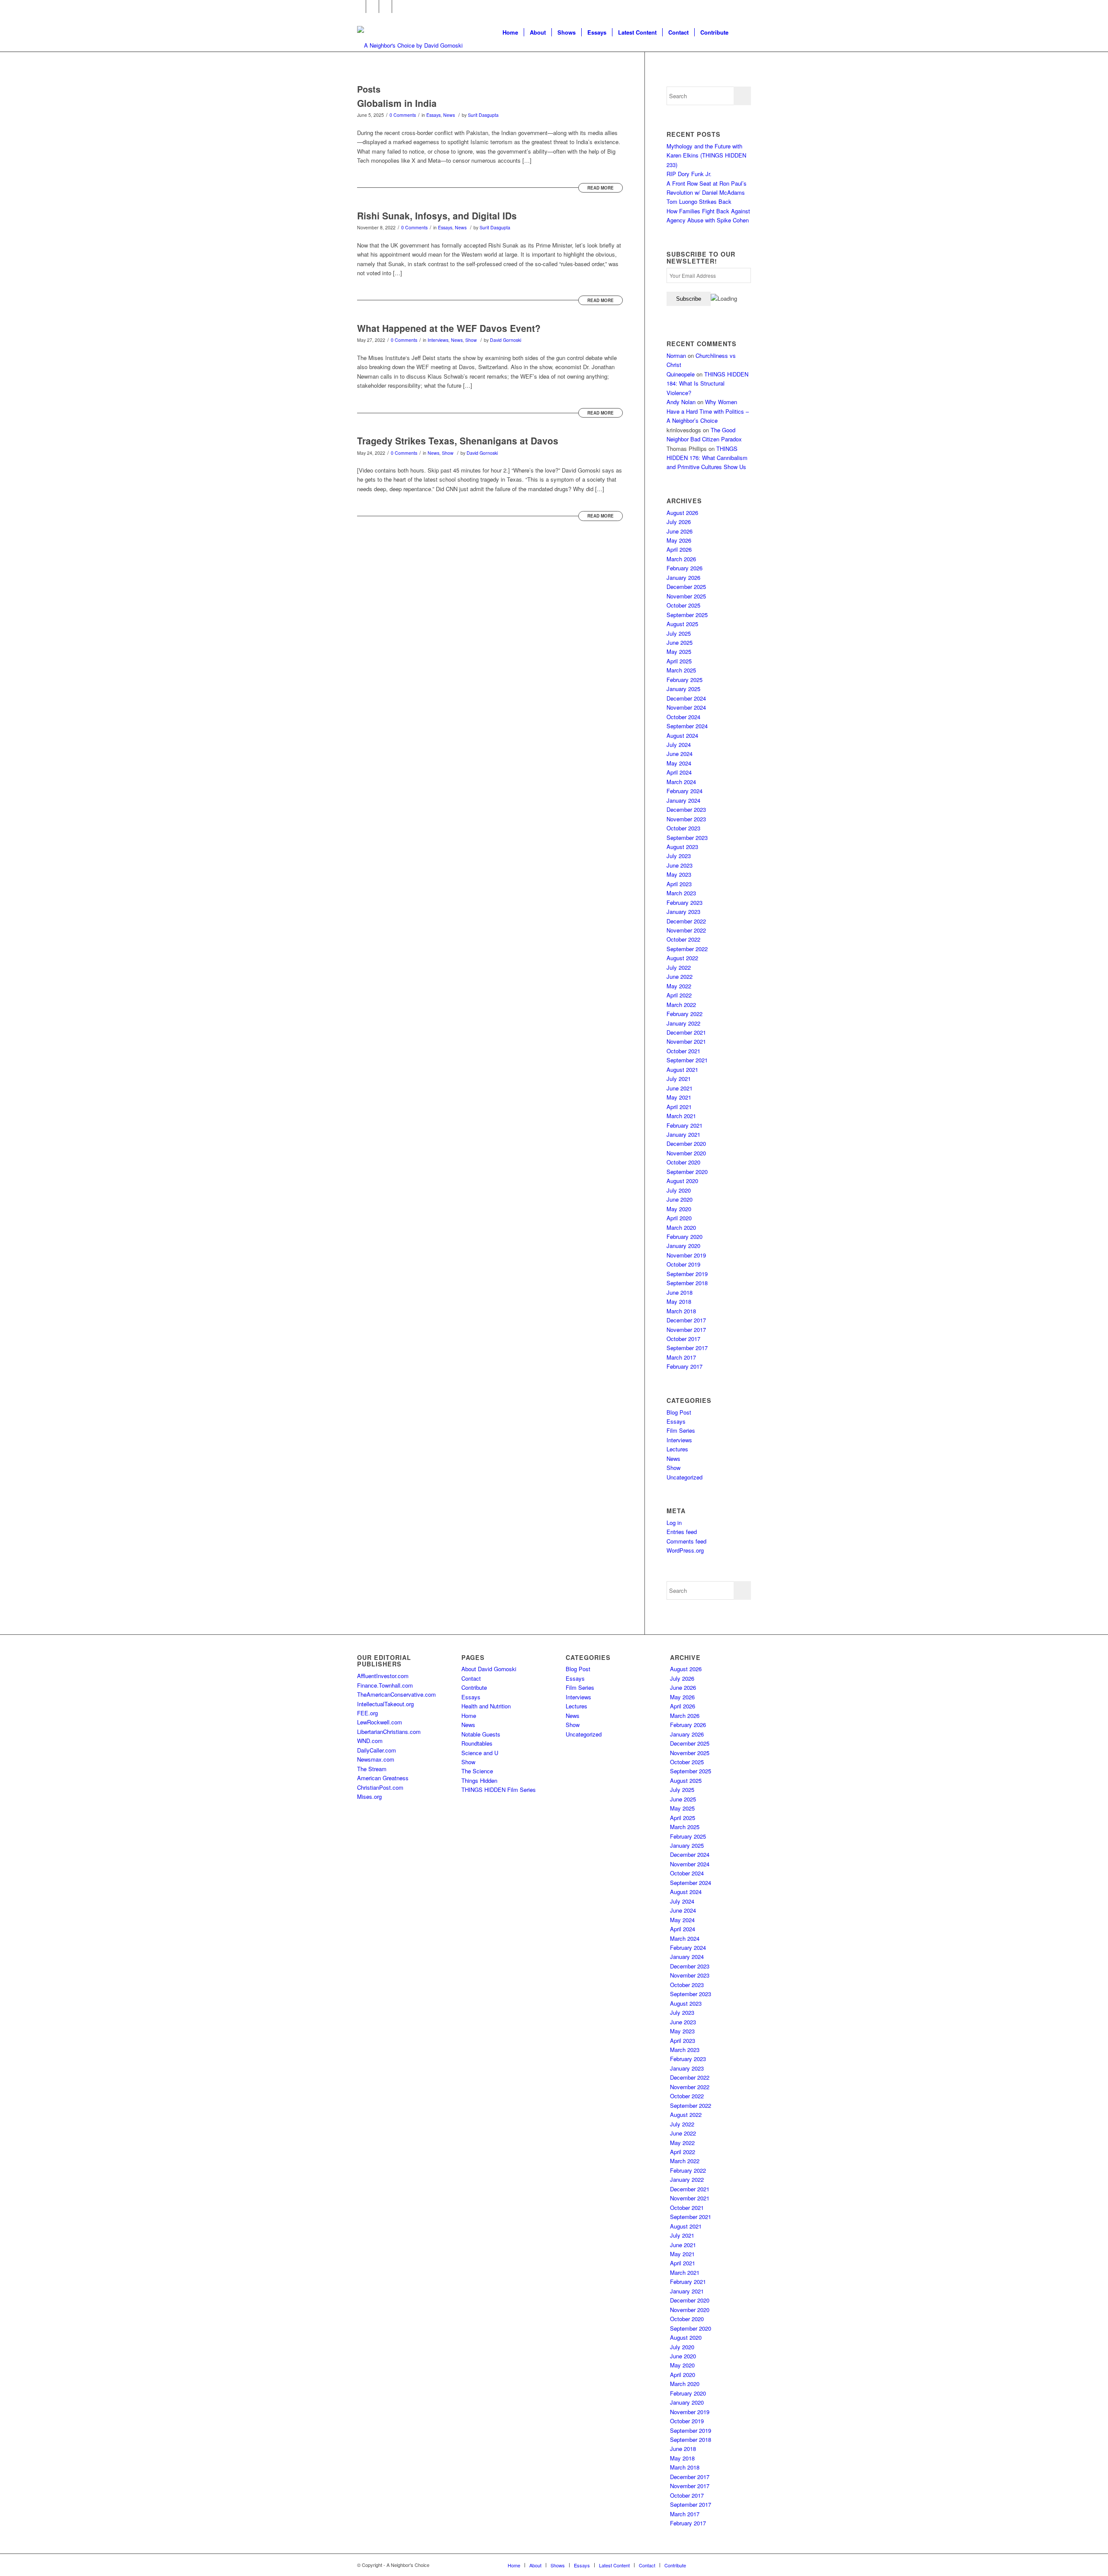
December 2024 (686, 698)
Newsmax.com (376, 1759)
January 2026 (683, 577)
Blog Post (679, 1412)
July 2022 (679, 967)
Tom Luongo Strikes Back (699, 201)
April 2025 (679, 661)
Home (469, 1716)
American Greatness (383, 1778)
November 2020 (686, 1153)
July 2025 (679, 633)
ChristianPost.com (380, 1787)
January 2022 (683, 1023)
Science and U (480, 1753)
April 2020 (679, 1218)
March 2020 (681, 1227)
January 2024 (683, 800)
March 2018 (681, 1311)
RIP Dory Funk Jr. (689, 174)
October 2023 (683, 828)
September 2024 (687, 726)
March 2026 (681, 559)
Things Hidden (479, 1780)
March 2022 (681, 1005)
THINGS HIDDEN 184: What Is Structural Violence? (707, 383)
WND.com (370, 1741)
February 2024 (684, 791)
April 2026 (679, 549)
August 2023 (682, 847)
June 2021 (680, 1088)
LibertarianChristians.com (389, 1732)
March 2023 (681, 893)
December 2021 (686, 1032)
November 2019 (686, 1255)
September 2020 (687, 1172)
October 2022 (683, 939)
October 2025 (683, 605)
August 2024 (682, 735)
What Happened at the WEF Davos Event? (449, 328)
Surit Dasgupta (483, 115)
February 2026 (684, 568)
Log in (674, 1523)
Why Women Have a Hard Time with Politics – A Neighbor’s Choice (708, 411)
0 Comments (403, 115)
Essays (433, 115)
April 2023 (679, 884)
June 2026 (680, 531)
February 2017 (684, 1366)
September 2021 (687, 1060)
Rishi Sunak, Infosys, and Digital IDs (437, 215)
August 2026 (682, 513)
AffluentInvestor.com (383, 1676)
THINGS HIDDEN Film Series (499, 1790)
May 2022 (679, 986)
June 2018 (680, 1292)
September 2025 (687, 615)
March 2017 (681, 1357)
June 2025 (680, 642)
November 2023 (686, 819)
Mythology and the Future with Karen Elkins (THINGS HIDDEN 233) (706, 155)
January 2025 (683, 689)
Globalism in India (397, 103)
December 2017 (686, 1320)
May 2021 (679, 1097)
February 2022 (684, 1014)
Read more (601, 188)
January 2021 (683, 1134)
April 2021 (679, 1107)
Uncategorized (684, 1477)
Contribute (474, 1687)
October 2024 (683, 717)
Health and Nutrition (486, 1706)
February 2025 (684, 680)
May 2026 (679, 540)
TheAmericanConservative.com (396, 1694)
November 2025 (686, 596)
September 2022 (687, 949)
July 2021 (679, 1079)
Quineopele (681, 374)
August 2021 (682, 1069)
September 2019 (687, 1274)
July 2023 (679, 856)
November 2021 (686, 1041)
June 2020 (680, 1199)
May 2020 (679, 1209)
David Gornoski (506, 340)
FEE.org (367, 1713)
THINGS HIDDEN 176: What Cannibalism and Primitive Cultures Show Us (707, 458)
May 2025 (679, 651)
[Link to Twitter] (372, 6)
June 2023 (680, 865)
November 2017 (686, 1330)
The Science (477, 1771)
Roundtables (477, 1743)
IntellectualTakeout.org (385, 1704)
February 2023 (684, 902)
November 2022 (686, 930)
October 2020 (683, 1162)
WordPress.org (685, 1550)
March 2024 (681, 782)
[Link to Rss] (399, 6)
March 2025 (681, 670)
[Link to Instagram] (385, 6)
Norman (676, 355)
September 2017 (687, 1348)
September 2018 (687, 1283)
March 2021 (681, 1116)
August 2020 (682, 1181)
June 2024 (680, 754)
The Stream (372, 1769)
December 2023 (686, 809)
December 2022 (686, 921)
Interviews (438, 340)
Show (471, 340)
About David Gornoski (489, 1669)
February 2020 (684, 1237)
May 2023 (679, 874)
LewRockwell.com (380, 1722)
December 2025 (686, 587)
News (449, 115)
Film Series (681, 1430)
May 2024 (679, 763)
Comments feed (686, 1541)
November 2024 (686, 707)
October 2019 (683, 1264)
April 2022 (679, 995)
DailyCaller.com (377, 1750)
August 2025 (682, 624)
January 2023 (683, 912)
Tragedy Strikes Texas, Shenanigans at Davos (458, 441)
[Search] (742, 32)
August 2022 (682, 958)
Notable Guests (481, 1734)
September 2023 (687, 838)
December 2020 (686, 1143)
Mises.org (369, 1796)
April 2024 (679, 772)
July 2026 (679, 522)
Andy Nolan (681, 402)
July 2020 (679, 1190)
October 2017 (683, 1339)
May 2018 (679, 1301)
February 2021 (684, 1125)
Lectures (677, 1449)
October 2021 (683, 1051)
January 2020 (683, 1246)
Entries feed (682, 1532)
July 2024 (679, 744)
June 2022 (680, 976)
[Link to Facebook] (359, 6)
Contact (471, 1678)
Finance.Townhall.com (385, 1685)
